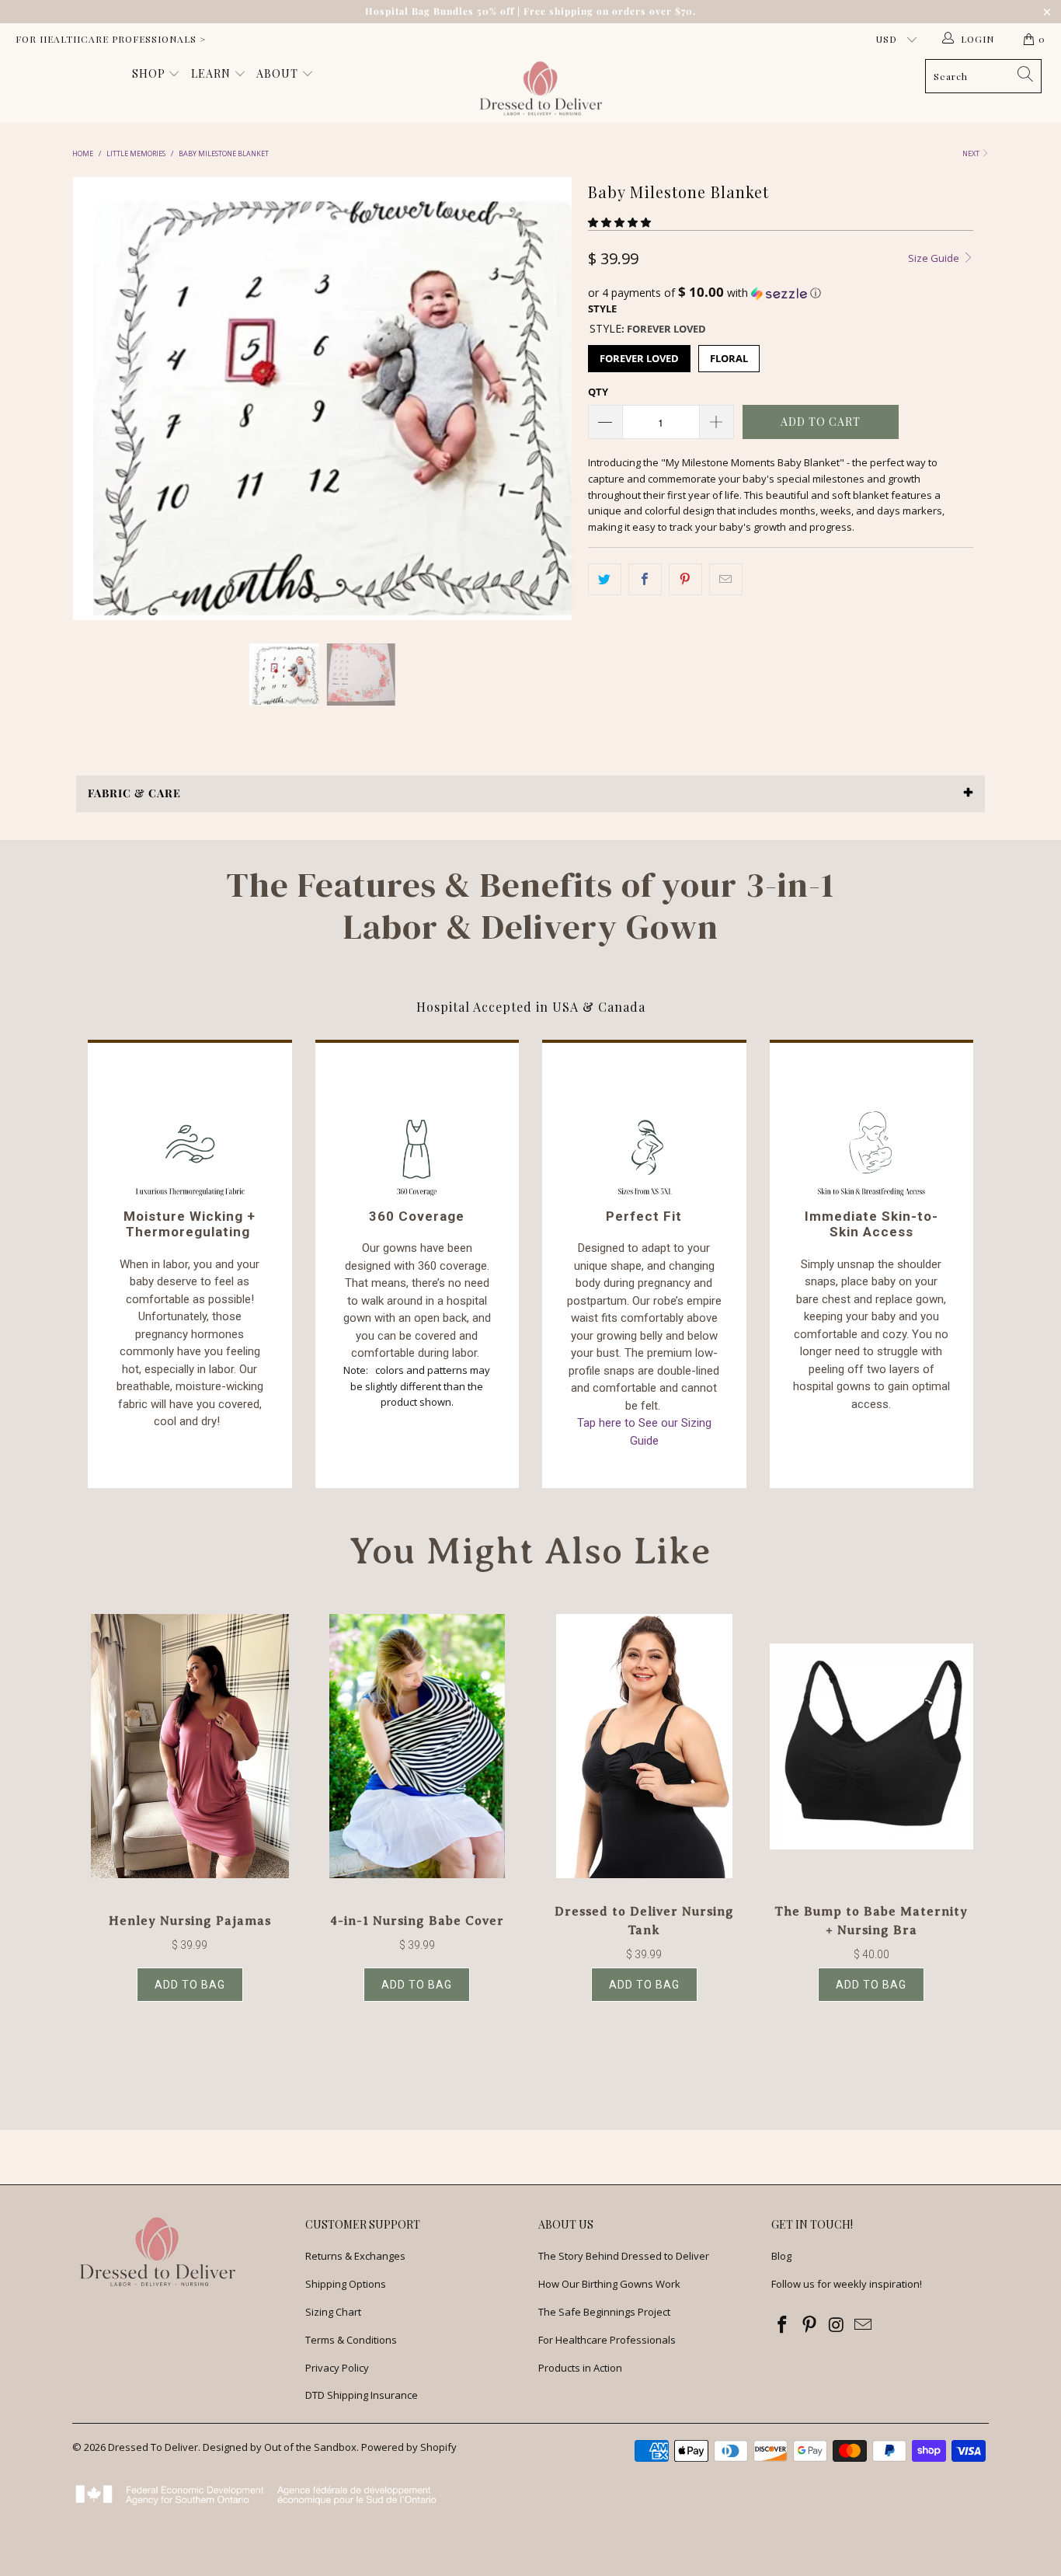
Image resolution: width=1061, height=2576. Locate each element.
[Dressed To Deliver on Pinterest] (810, 2325)
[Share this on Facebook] (645, 579)
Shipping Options (346, 2284)
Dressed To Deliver (153, 2447)
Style (602, 308)
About (279, 73)
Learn (212, 73)
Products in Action (580, 2368)
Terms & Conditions (351, 2340)
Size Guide (935, 258)
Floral (729, 358)
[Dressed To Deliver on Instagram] (837, 2325)
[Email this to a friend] (726, 579)
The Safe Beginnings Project (604, 2312)
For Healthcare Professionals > (111, 39)
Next (972, 153)
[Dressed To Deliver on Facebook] (783, 2325)
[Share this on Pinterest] (685, 579)
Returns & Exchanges (355, 2256)
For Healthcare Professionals (607, 2340)
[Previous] (99, 399)
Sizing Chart (333, 2312)
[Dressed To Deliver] (539, 89)
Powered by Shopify (409, 2447)
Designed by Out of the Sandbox (280, 2447)
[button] (619, 222)
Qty (598, 392)
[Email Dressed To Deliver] (864, 2325)
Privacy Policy (337, 2368)
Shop (150, 73)
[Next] (546, 399)
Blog (781, 2256)
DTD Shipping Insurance (362, 2395)
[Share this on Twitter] (605, 579)
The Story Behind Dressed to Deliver (624, 2256)
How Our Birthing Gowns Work (609, 2284)
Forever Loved (639, 358)
